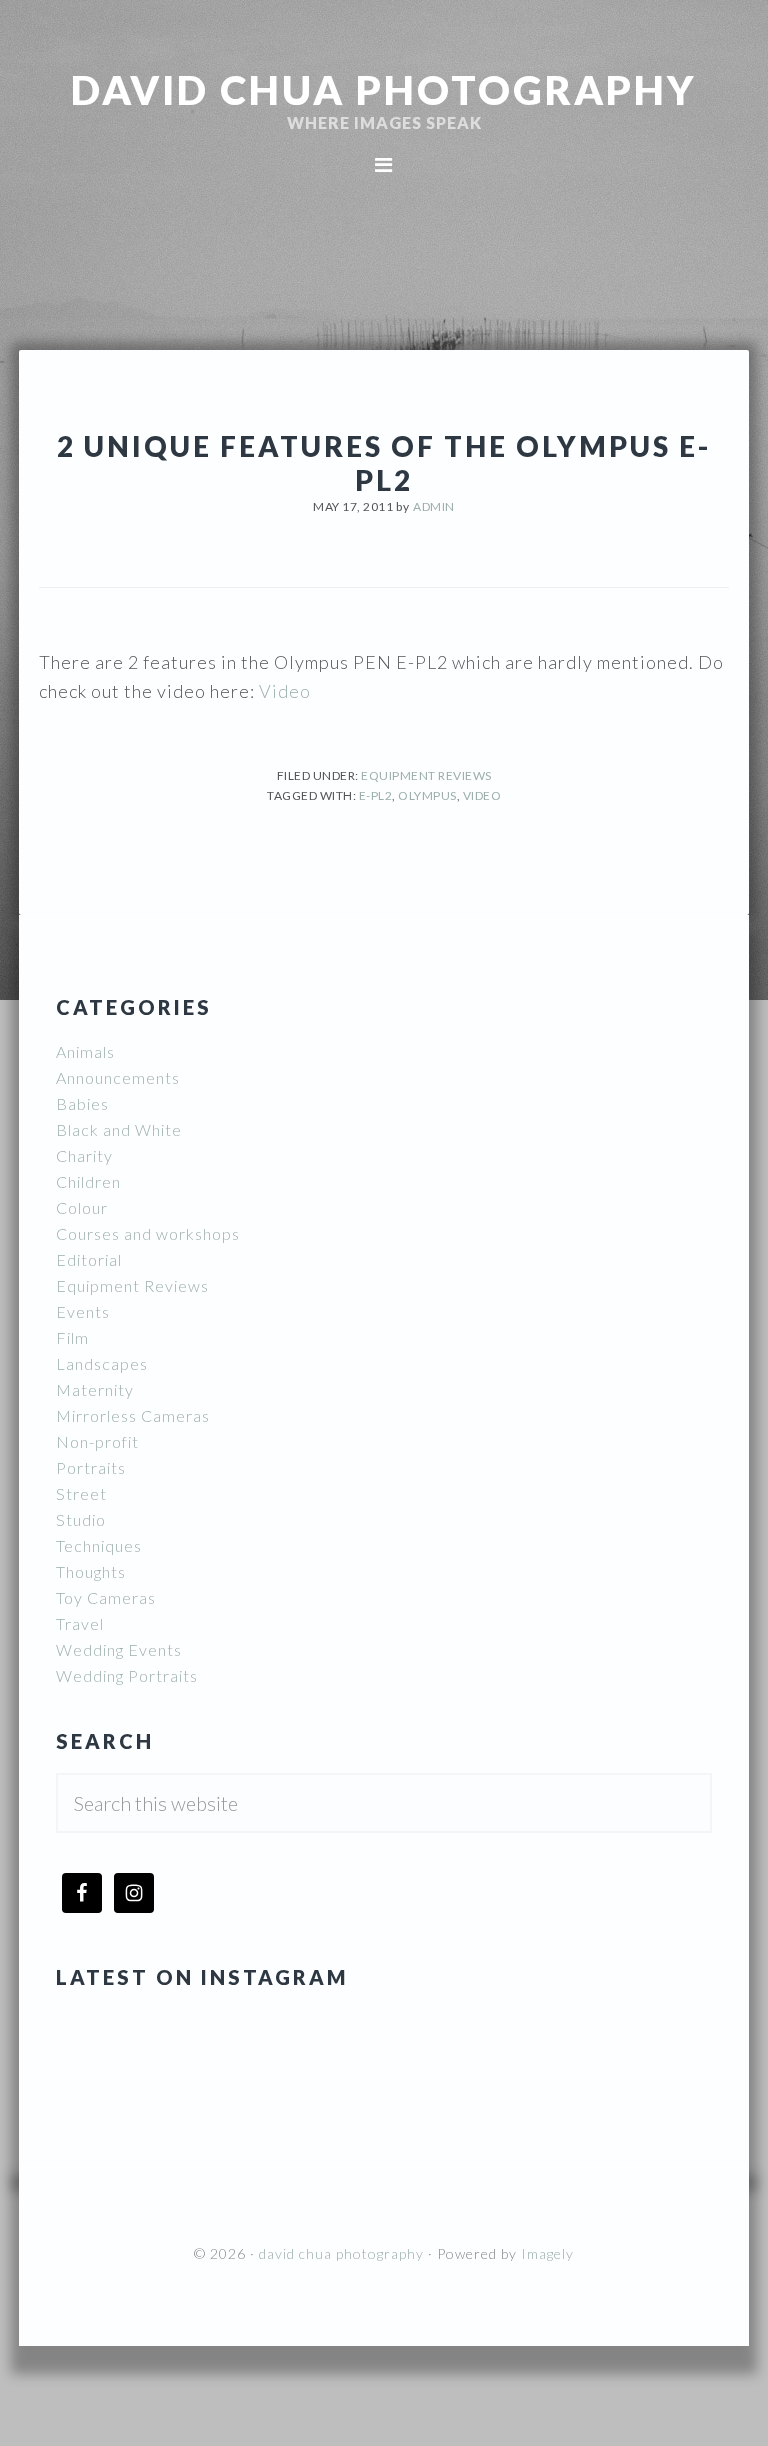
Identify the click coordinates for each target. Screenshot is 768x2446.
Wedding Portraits (127, 1675)
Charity (84, 1155)
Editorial (89, 1259)
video (482, 795)
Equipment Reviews (426, 775)
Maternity (95, 1389)
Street (81, 1493)
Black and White (119, 1129)
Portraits (91, 1467)
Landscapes (102, 1363)
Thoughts (91, 1571)
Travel (80, 1623)
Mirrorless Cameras (133, 1415)
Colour (82, 1207)
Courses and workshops (148, 1233)
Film (72, 1337)
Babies (82, 1103)
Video (283, 691)
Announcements (118, 1077)
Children (88, 1181)
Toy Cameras (106, 1597)
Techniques (99, 1545)
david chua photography (384, 90)
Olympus (427, 795)
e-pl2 (376, 795)
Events (83, 1311)
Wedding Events (119, 1649)
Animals (85, 1051)
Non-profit (97, 1441)
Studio (81, 1519)
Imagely (547, 2253)
